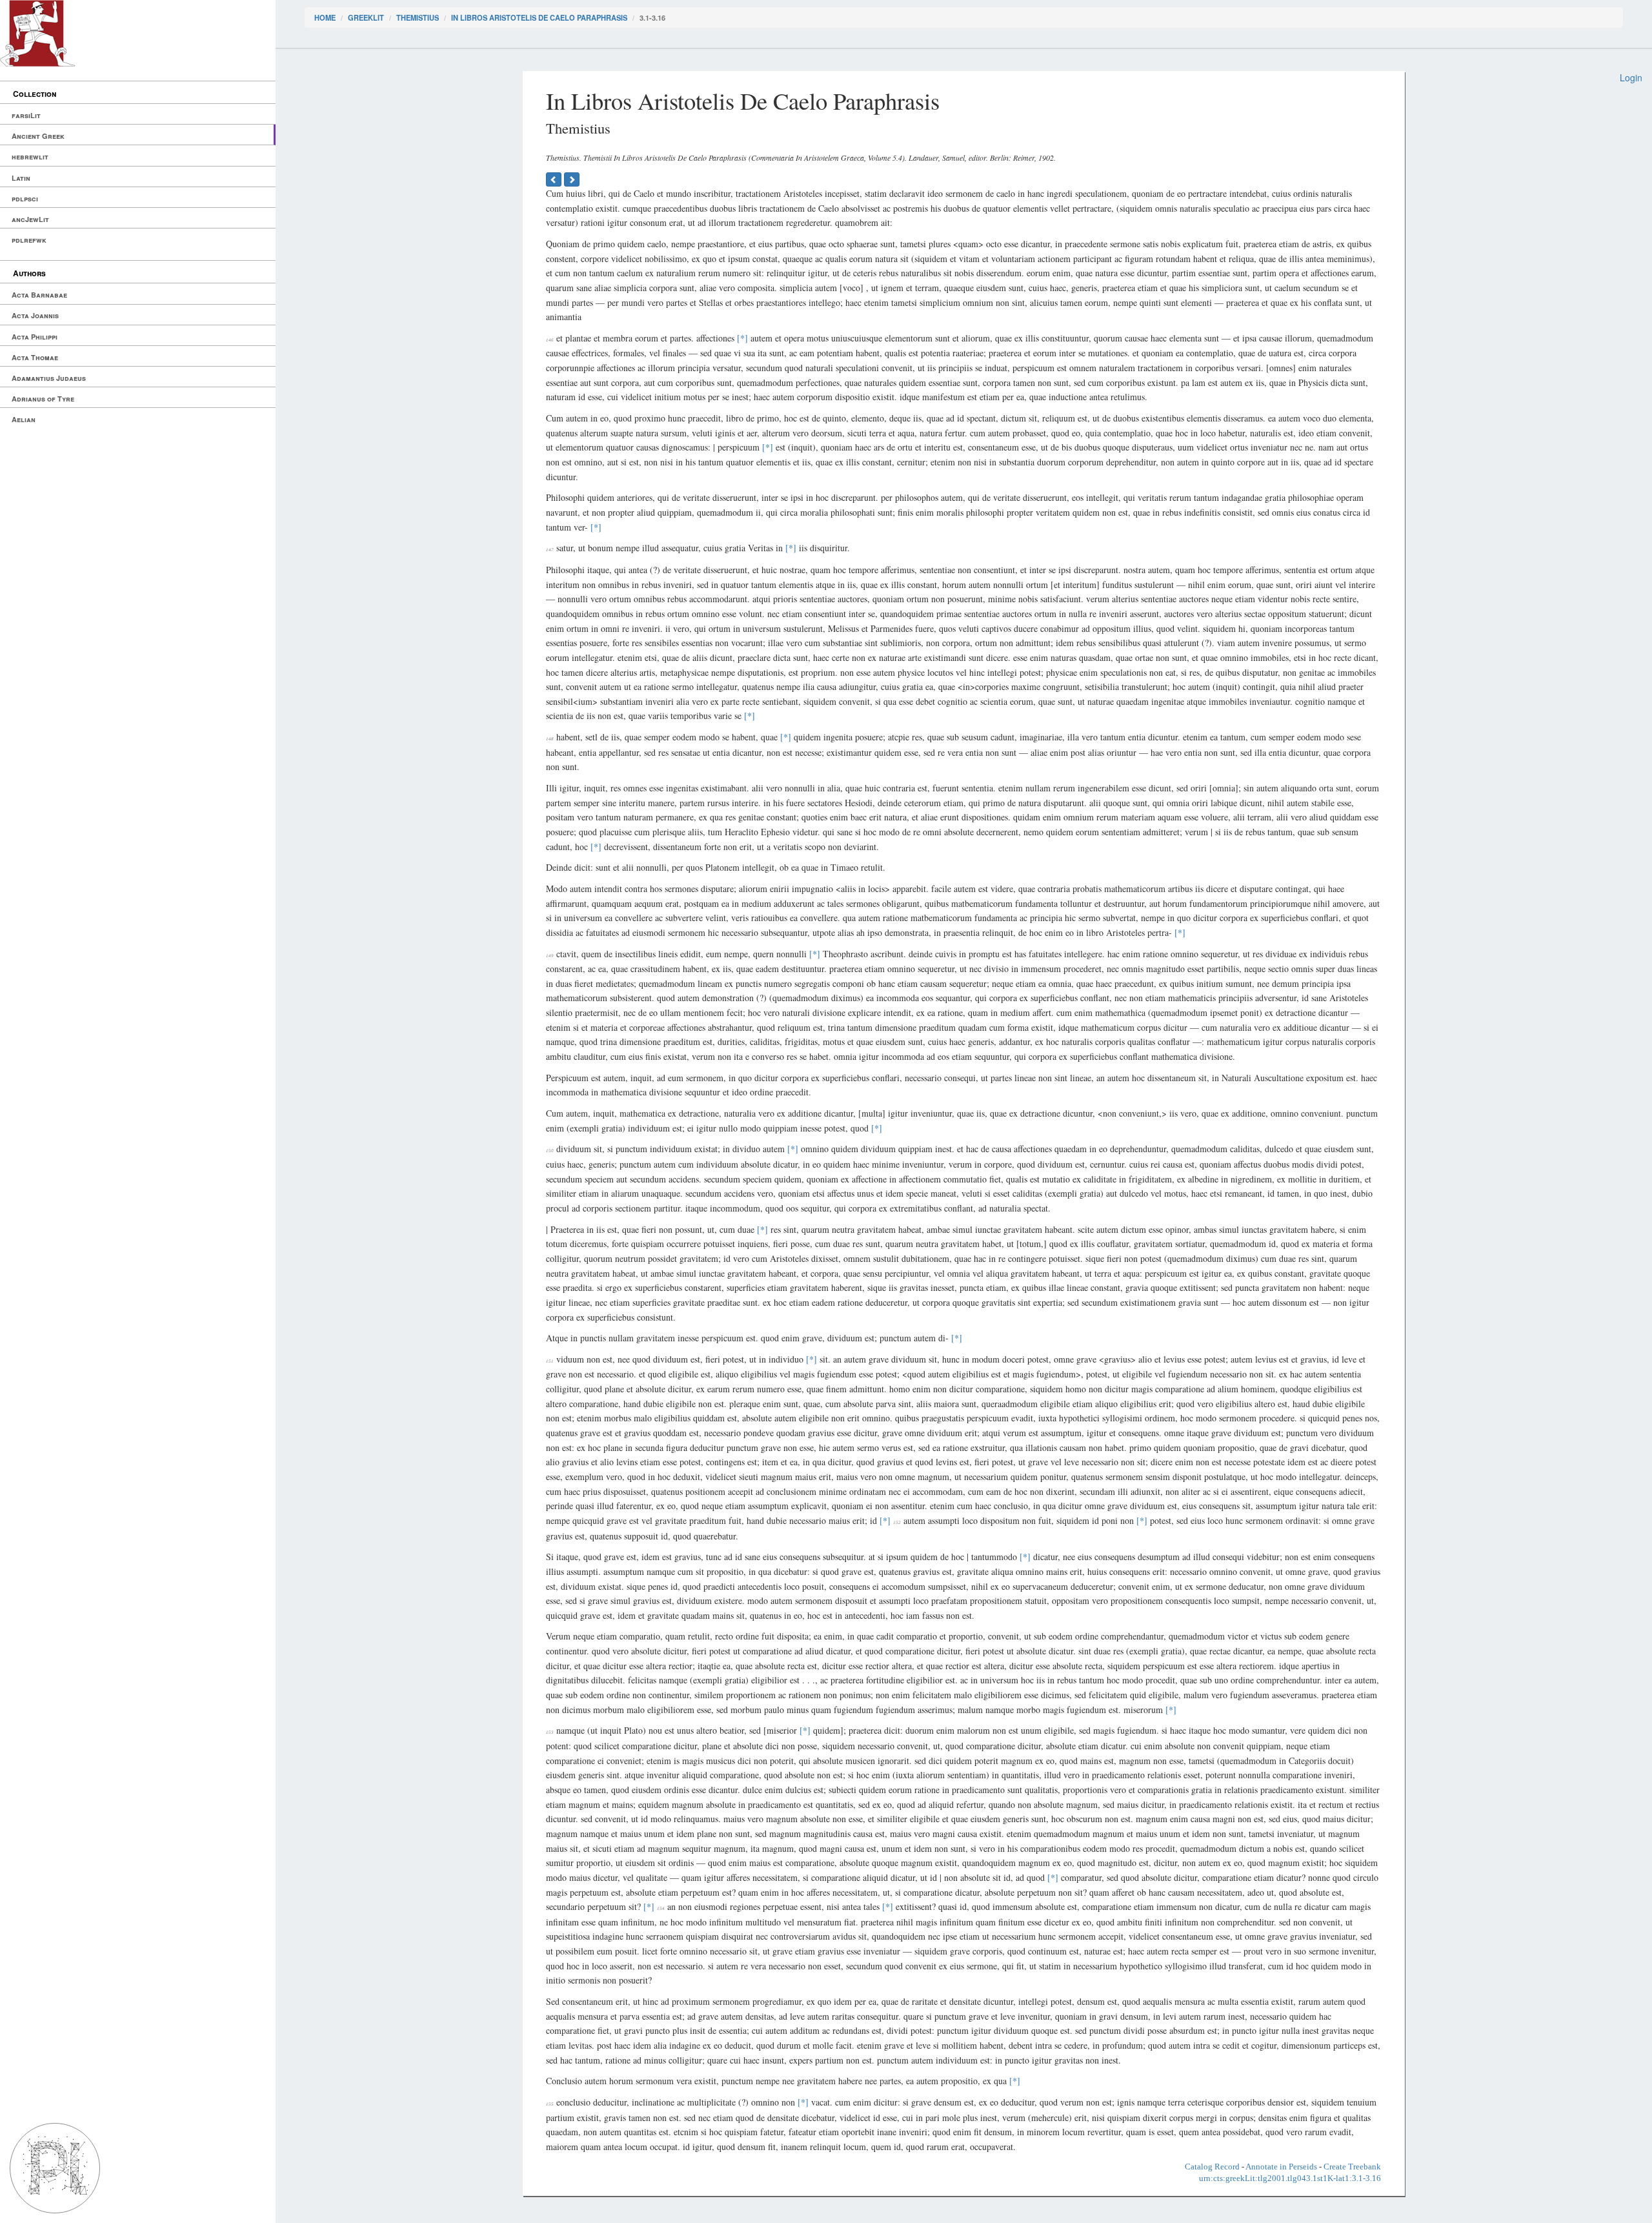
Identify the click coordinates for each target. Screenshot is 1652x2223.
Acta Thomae (35, 357)
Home (325, 17)
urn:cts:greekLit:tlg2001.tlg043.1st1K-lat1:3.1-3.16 (1290, 2178)
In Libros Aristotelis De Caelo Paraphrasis (539, 17)
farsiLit (26, 115)
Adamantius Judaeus (49, 378)
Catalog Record (1212, 2167)
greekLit (366, 17)
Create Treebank (1352, 2167)
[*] (742, 338)
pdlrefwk (29, 240)
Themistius (418, 17)
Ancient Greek (38, 136)
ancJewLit (30, 219)
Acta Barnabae (39, 295)
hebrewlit (30, 157)
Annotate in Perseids (1281, 2167)
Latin (21, 178)
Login (1631, 77)
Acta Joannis (35, 315)
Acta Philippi (35, 337)
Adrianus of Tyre (43, 399)
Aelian (24, 419)
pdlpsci (25, 198)
